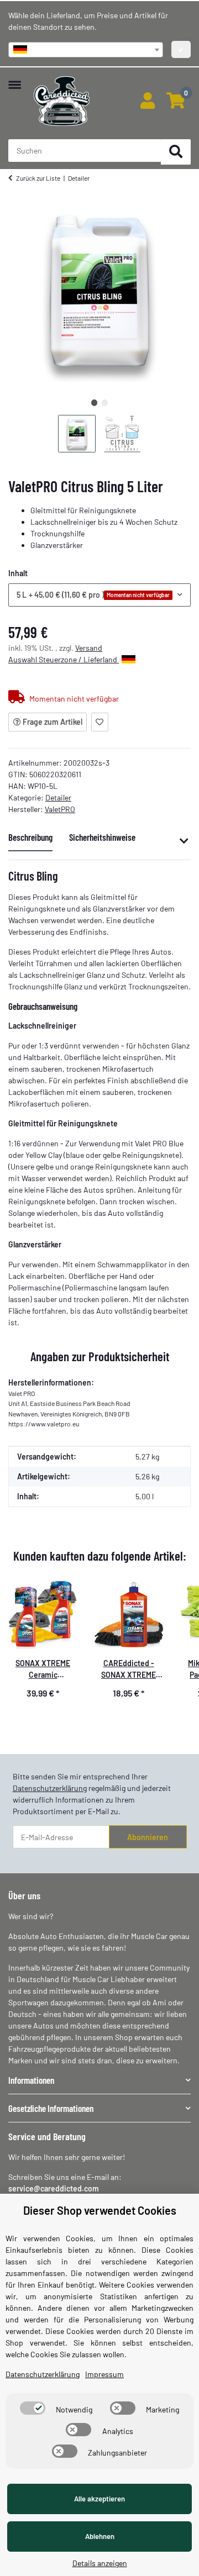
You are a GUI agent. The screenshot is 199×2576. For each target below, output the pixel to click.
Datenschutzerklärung (50, 1788)
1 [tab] (94, 402)
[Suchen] (176, 152)
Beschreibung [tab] (30, 837)
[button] (147, 101)
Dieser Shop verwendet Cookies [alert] (100, 2210)
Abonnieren (148, 1837)
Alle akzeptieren (99, 2499)
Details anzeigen (100, 2563)
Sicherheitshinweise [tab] (102, 837)
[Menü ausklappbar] (15, 79)
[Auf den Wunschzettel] (100, 722)
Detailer (58, 797)
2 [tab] (105, 402)
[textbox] (86, 50)
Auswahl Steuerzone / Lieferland (64, 659)
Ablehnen (100, 2536)
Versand (89, 648)
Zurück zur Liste (38, 178)
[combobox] (86, 50)
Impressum (104, 2374)
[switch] (33, 2408)
